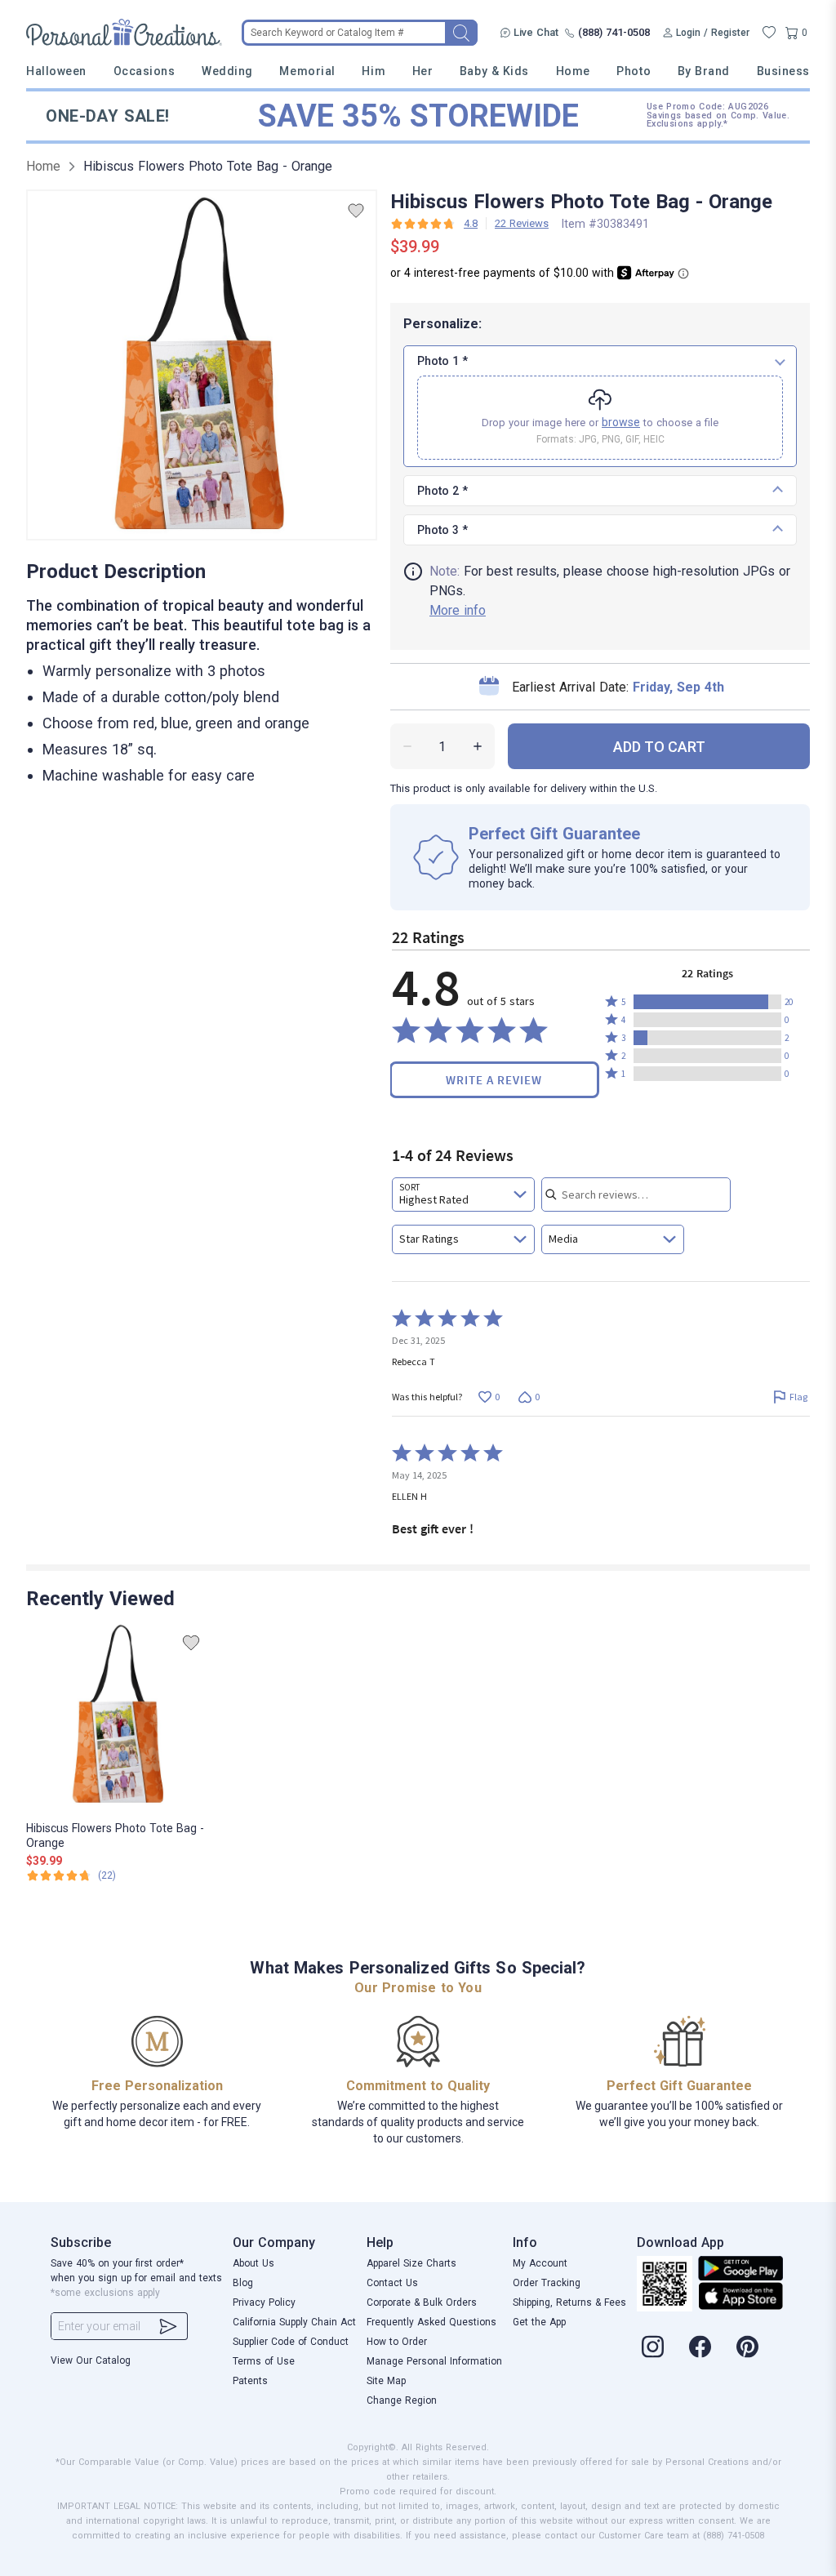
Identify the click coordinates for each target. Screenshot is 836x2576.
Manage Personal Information (434, 2361)
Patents (250, 2381)
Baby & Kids (494, 71)
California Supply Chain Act (294, 2322)
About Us (253, 2263)
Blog (243, 2283)
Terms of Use (264, 2361)
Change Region (402, 2400)
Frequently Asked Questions (431, 2322)
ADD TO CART (659, 747)
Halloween (56, 71)
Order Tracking (547, 2283)
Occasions (145, 71)
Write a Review (494, 1080)
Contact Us (392, 2283)
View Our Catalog (91, 2360)
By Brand (704, 71)
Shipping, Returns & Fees (569, 2302)
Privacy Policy (264, 2302)
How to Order (397, 2342)
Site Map (386, 2381)
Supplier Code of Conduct (291, 2342)
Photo (634, 71)
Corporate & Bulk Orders (422, 2302)
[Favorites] (769, 33)
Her (423, 71)
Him (374, 71)
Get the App (539, 2322)
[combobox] (463, 1195)
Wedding (227, 71)
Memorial (307, 71)
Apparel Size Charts (411, 2263)
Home (573, 71)
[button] (707, 1002)
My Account (540, 2263)
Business (783, 71)
